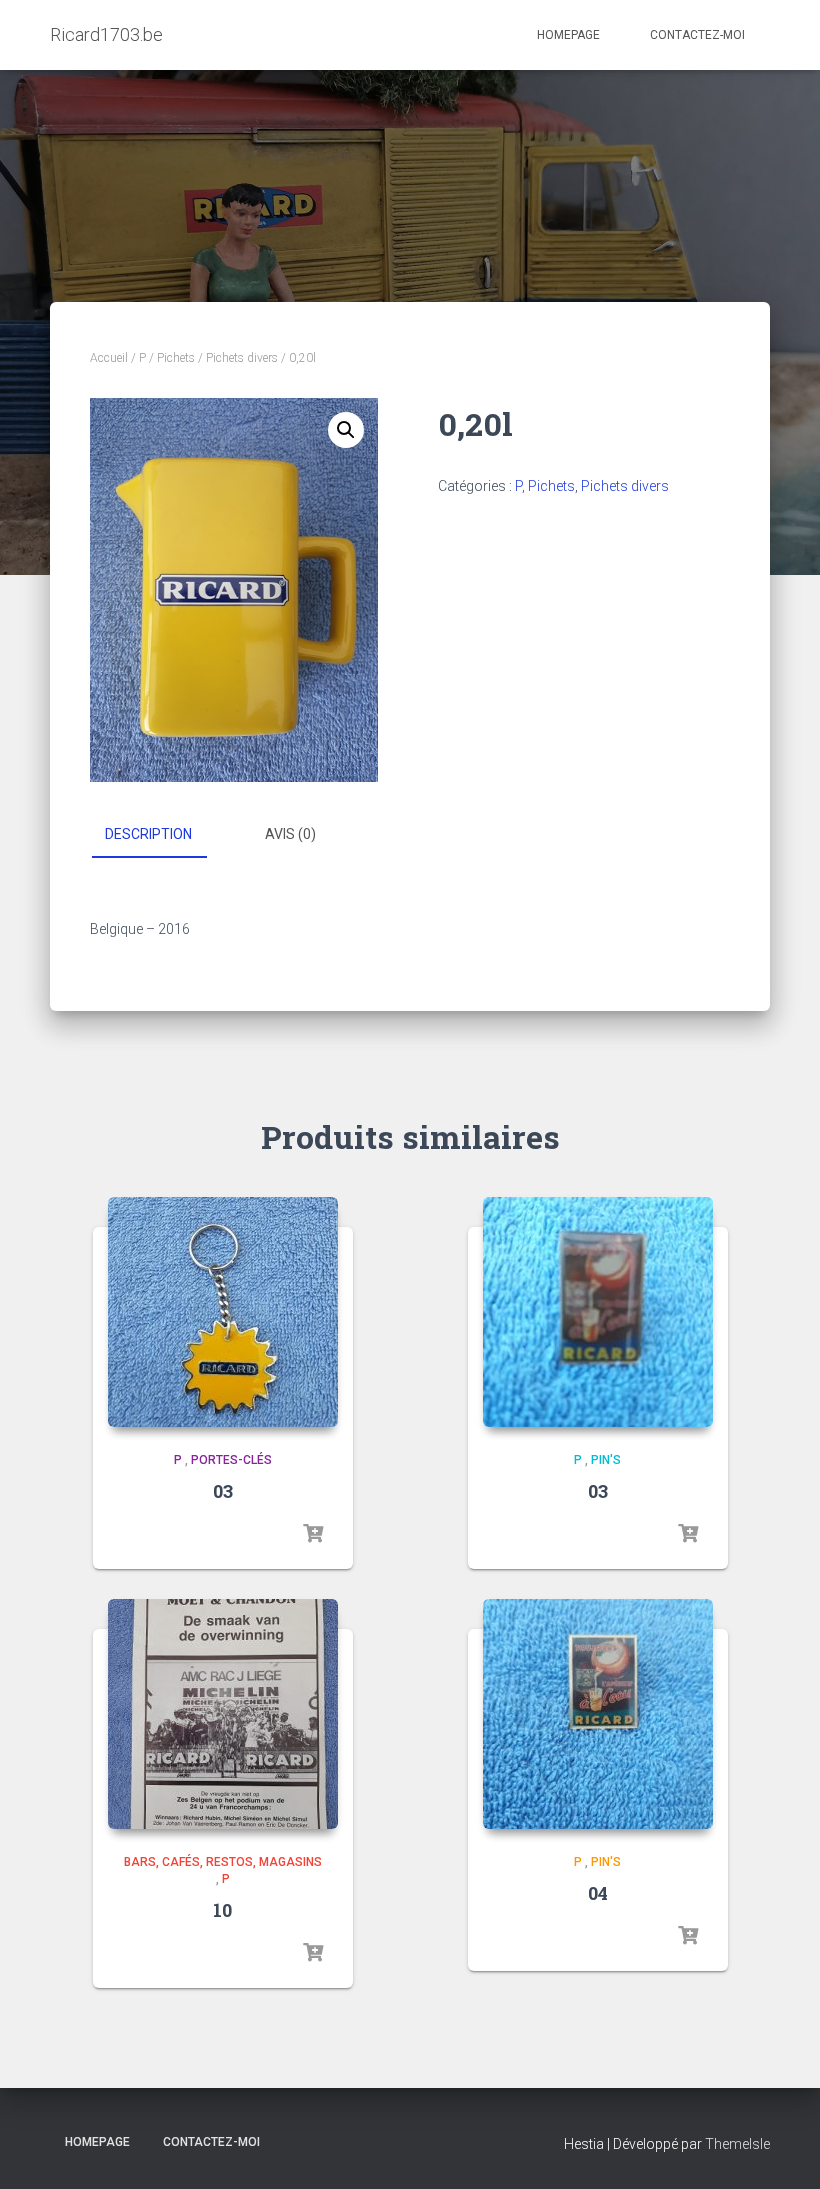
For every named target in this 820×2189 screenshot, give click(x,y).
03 (223, 1491)
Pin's (606, 1460)
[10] (223, 1714)
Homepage (568, 35)
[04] (598, 1714)
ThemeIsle (737, 2144)
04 (598, 1893)
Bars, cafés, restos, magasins (223, 1862)
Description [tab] (148, 834)
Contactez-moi (697, 35)
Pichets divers (242, 358)
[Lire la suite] (313, 1534)
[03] (223, 1312)
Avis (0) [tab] (290, 834)
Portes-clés (231, 1460)
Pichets (176, 358)
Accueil (109, 358)
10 (222, 1910)
